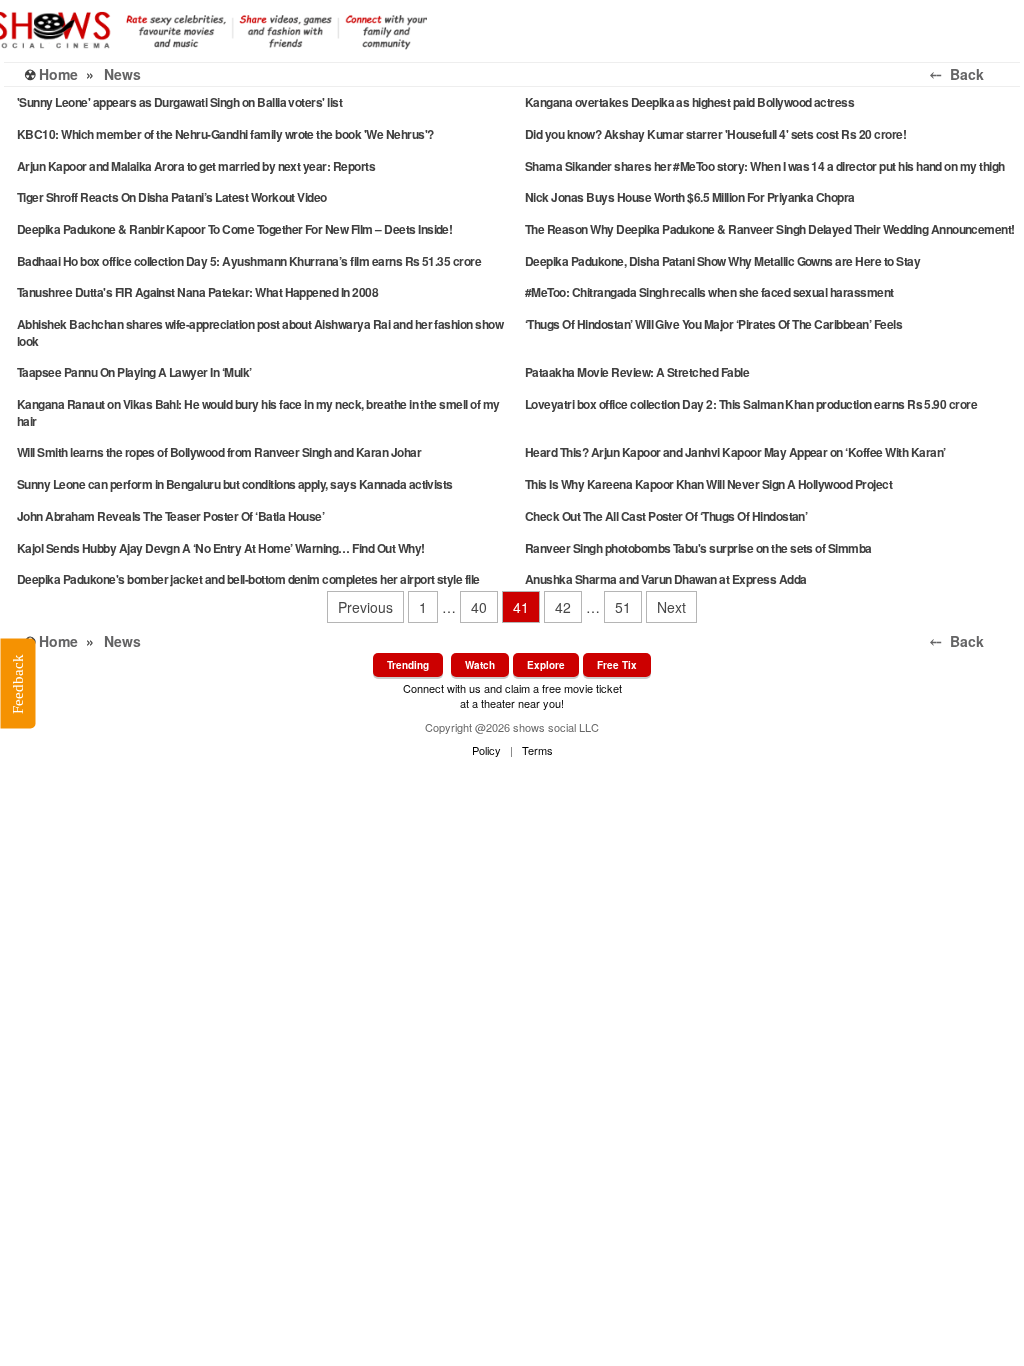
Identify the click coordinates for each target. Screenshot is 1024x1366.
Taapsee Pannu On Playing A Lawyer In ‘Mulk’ (134, 372)
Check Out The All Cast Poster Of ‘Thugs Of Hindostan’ (666, 516)
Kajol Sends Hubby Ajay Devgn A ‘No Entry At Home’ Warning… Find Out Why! (221, 548)
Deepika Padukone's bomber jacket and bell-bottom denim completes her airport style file (248, 579)
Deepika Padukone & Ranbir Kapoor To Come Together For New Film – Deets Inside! (234, 229)
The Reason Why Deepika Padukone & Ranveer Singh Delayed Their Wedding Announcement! (770, 229)
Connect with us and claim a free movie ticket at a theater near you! (512, 695)
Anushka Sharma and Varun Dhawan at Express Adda (666, 579)
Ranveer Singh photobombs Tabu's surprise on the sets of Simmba (698, 548)
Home (58, 74)
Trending (408, 665)
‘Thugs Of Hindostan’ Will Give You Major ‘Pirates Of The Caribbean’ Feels (713, 324)
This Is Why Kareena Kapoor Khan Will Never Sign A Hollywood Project (708, 484)
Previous (365, 607)
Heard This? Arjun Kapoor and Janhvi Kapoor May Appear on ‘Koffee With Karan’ (735, 452)
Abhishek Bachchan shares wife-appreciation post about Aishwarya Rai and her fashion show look (260, 332)
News (122, 74)
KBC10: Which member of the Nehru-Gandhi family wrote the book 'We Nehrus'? (225, 134)
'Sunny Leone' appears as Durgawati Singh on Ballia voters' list (179, 102)
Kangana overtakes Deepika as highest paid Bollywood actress (689, 102)
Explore (546, 665)
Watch (480, 665)
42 (563, 607)
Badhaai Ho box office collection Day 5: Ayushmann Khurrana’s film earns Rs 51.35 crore (249, 261)
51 (623, 607)
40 (479, 607)
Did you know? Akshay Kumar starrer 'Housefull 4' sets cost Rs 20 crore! (715, 134)
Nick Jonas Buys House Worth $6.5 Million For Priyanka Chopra (690, 197)
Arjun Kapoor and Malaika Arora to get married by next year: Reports (196, 166)
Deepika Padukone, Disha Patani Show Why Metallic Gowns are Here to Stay (722, 261)
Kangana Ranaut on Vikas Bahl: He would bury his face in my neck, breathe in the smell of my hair (258, 412)
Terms (537, 750)
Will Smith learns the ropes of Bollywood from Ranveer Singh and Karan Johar (219, 452)
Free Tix (617, 665)
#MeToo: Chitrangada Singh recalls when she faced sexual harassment (709, 292)
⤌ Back (971, 74)
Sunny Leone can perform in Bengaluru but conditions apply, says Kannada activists (235, 484)
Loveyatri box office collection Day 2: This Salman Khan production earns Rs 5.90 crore (751, 404)
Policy (486, 750)
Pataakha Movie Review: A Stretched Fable (637, 372)
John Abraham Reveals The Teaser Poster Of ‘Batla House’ (170, 516)
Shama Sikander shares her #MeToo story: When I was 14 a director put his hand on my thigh (765, 166)
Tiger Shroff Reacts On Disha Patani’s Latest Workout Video (172, 197)
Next (671, 607)
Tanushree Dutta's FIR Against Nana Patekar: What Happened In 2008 (197, 292)
